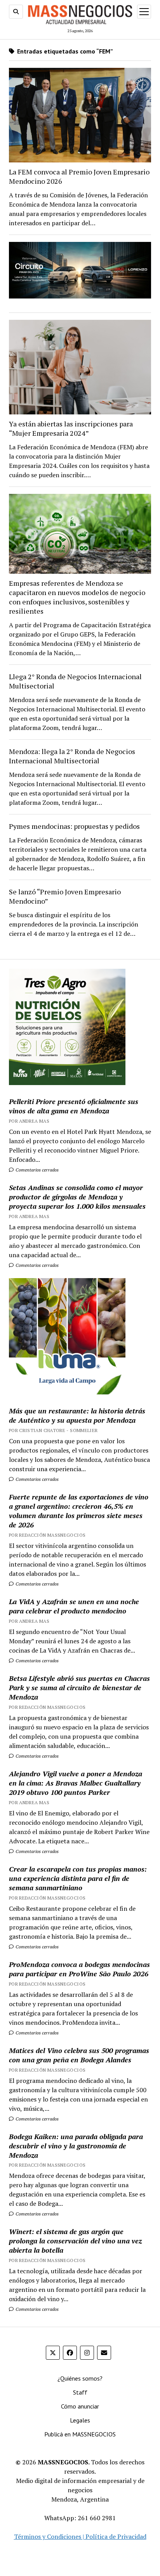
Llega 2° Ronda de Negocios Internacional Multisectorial (75, 681)
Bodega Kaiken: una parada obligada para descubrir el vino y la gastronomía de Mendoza (76, 2146)
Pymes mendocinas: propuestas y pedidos (74, 826)
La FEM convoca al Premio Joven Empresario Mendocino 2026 (79, 176)
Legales (80, 2420)
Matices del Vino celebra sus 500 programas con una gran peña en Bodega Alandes (79, 2055)
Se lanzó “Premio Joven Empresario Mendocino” (65, 896)
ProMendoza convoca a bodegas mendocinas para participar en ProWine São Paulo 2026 (79, 1969)
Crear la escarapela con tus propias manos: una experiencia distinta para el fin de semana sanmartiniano (78, 1878)
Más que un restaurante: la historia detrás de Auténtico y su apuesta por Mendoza (77, 1415)
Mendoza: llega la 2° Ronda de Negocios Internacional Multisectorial (72, 756)
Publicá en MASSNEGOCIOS (80, 2434)
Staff (80, 2392)
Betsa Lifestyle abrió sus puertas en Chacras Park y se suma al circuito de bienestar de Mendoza (79, 1687)
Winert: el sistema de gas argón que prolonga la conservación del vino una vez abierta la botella (75, 2241)
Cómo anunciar (80, 2406)
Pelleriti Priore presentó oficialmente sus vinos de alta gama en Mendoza (74, 1106)
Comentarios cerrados (37, 1170)
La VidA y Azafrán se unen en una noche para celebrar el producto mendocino (74, 1606)
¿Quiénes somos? (80, 2378)
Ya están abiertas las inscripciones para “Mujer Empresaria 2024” (71, 428)
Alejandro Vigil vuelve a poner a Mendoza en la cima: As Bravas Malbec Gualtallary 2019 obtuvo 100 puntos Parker (76, 1783)
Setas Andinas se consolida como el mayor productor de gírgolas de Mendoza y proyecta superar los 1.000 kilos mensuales (77, 1197)
